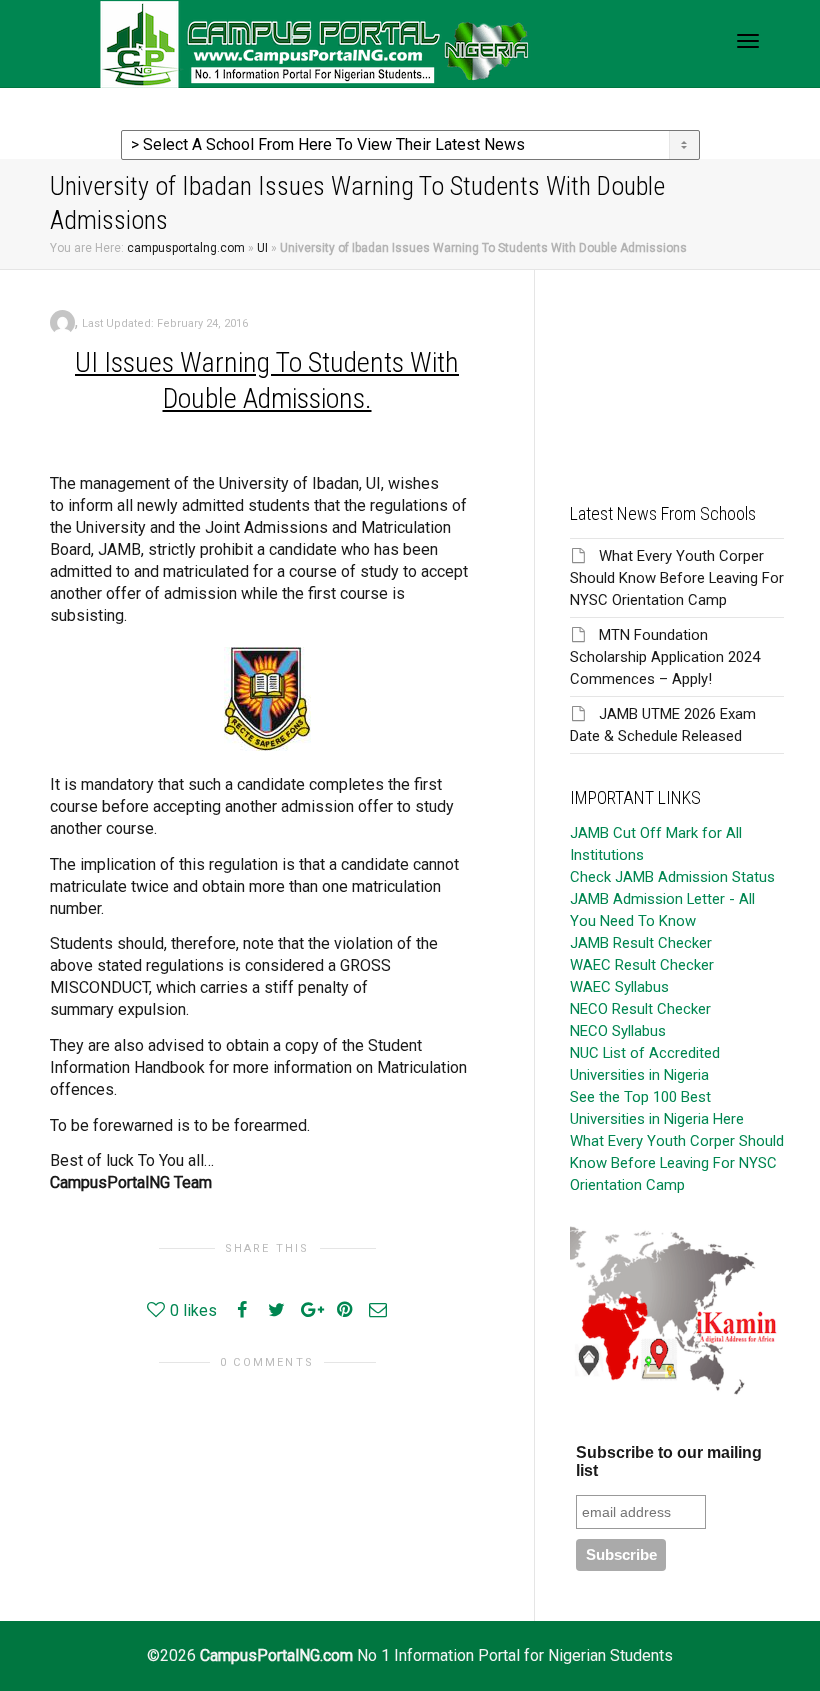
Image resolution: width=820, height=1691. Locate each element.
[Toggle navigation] (748, 41)
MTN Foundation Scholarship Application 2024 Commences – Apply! (665, 657)
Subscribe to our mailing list (669, 1461)
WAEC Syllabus (619, 987)
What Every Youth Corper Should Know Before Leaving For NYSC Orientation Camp (677, 578)
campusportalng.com (186, 248)
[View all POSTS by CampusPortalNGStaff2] (62, 321)
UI (262, 248)
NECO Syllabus (618, 1031)
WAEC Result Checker (642, 965)
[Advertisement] (677, 370)
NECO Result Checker (640, 1009)
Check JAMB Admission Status (672, 877)
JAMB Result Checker (641, 943)
